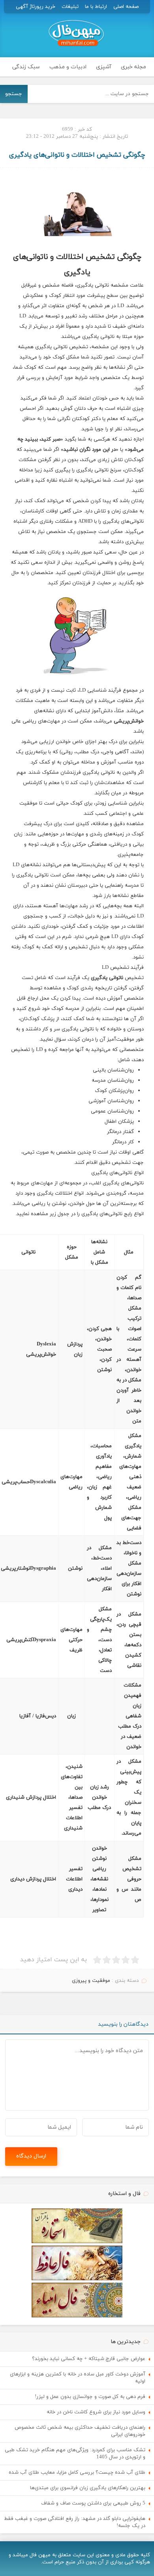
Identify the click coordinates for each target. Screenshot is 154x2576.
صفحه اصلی (126, 7)
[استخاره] (77, 2242)
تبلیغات (70, 7)
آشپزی (104, 67)
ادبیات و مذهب (68, 67)
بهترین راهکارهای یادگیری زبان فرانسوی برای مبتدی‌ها (88, 2488)
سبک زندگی (26, 67)
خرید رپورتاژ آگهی (36, 7)
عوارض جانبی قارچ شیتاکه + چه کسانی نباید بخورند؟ (89, 2359)
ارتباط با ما (96, 7)
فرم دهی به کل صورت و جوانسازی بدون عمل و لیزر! (90, 2397)
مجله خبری (133, 67)
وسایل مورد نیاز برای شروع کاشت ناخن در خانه (96, 2412)
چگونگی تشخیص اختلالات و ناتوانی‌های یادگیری (77, 155)
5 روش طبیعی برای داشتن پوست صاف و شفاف (93, 2503)
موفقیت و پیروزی (91, 1981)
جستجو (14, 94)
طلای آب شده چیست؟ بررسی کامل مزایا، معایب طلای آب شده (77, 2473)
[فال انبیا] (77, 2316)
